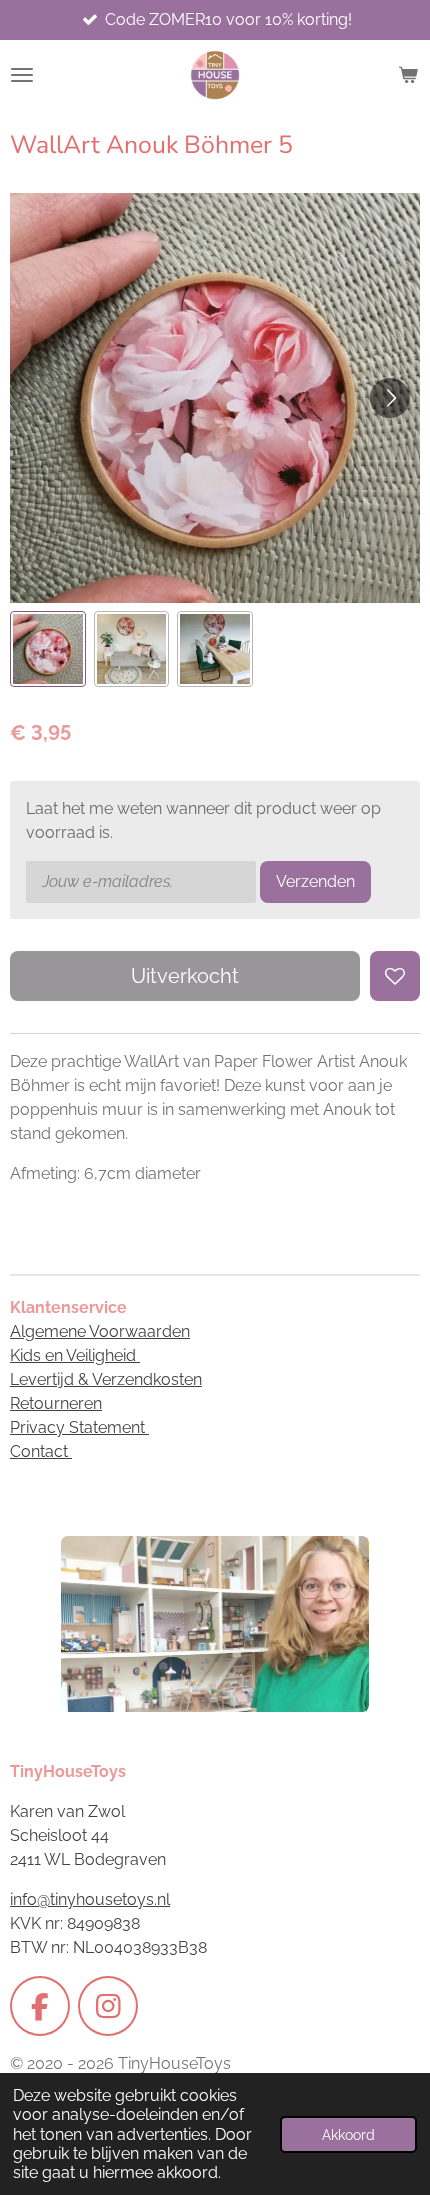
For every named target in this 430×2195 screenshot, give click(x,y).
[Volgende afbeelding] (390, 398)
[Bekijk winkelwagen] (408, 75)
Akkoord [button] (348, 2134)
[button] (48, 649)
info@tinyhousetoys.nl (90, 1899)
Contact (41, 1451)
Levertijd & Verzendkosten (106, 1379)
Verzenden (315, 881)
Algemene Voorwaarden (100, 1331)
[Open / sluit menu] (22, 75)
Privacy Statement (79, 1427)
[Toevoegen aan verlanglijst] (395, 976)
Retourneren (56, 1403)
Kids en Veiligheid (75, 1355)
